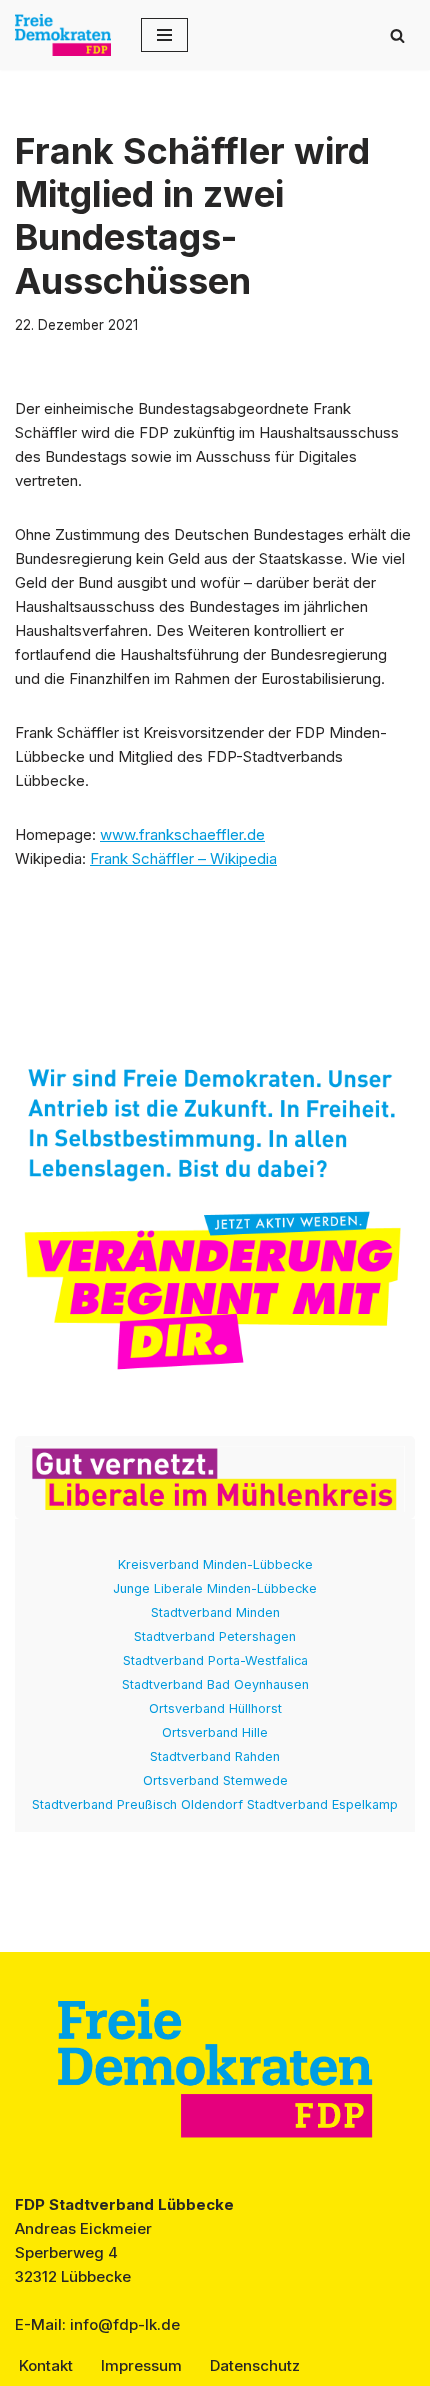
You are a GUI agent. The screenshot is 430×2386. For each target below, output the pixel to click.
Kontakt (46, 2365)
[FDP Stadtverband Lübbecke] (63, 35)
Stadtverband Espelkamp (322, 1804)
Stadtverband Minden (215, 1612)
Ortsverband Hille (215, 1732)
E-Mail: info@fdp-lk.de (97, 2324)
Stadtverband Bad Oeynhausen (215, 1684)
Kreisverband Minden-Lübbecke (215, 1564)
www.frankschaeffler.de (182, 834)
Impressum (141, 2365)
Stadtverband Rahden (215, 1756)
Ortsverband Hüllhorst (215, 1708)
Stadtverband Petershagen (215, 1636)
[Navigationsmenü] (164, 35)
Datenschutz (255, 2365)
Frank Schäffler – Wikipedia (183, 858)
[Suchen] (397, 35)
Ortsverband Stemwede (215, 1780)
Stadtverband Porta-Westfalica (215, 1660)
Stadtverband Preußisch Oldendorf (137, 1804)
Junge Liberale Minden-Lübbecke (215, 1588)
